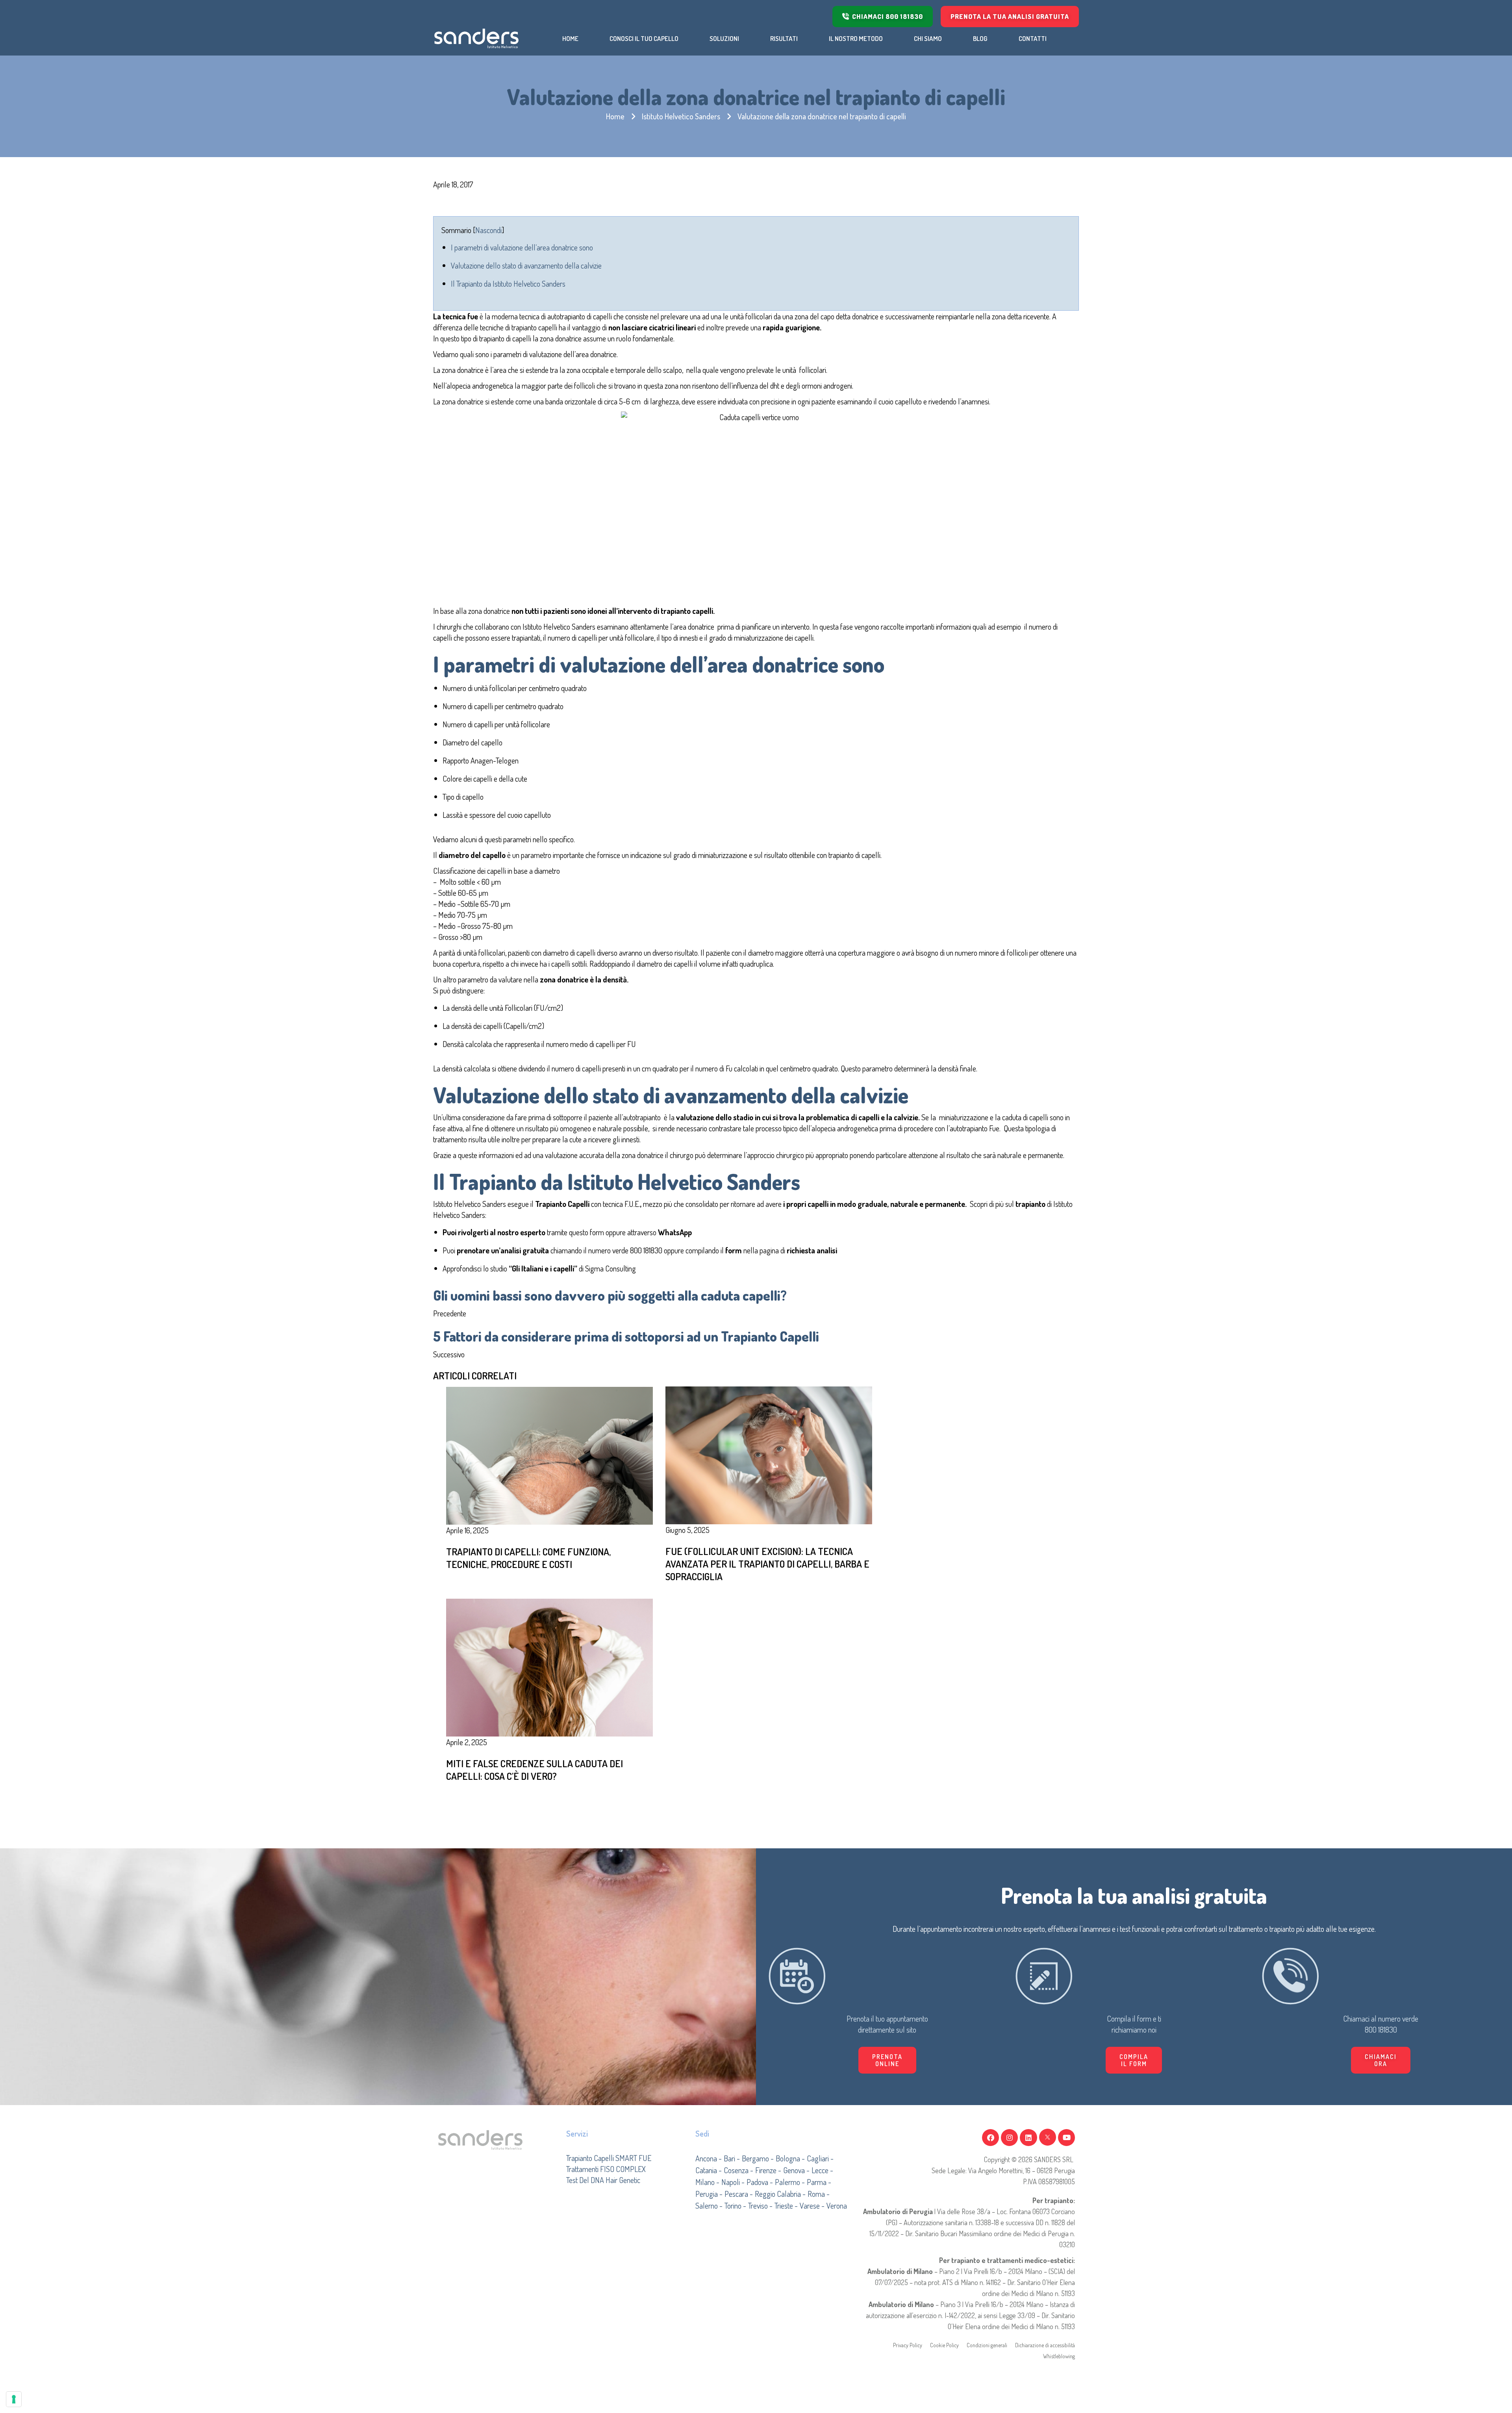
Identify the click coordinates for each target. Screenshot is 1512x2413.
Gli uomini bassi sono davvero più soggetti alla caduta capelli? (610, 1295)
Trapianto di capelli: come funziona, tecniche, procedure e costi (528, 1558)
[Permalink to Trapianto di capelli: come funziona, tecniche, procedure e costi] (549, 1455)
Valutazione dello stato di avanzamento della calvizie (526, 265)
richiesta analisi (811, 1250)
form (597, 1232)
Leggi (697, 1599)
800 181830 (646, 1250)
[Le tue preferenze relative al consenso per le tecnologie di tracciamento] (14, 2399)
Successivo (449, 1354)
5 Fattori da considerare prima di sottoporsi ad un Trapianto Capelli (626, 1336)
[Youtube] (1066, 2138)
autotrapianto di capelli (580, 316)
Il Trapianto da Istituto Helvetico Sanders (508, 284)
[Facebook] (990, 2138)
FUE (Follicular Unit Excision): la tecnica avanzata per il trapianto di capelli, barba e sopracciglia (767, 1564)
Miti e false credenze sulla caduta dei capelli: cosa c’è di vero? (535, 1770)
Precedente (450, 1313)
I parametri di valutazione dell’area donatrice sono (522, 247)
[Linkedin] (1028, 2138)
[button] (1134, 2060)
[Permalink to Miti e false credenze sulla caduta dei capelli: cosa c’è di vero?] (549, 1666)
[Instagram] (1009, 2138)
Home (615, 116)
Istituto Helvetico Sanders (681, 116)
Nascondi (488, 230)
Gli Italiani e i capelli (543, 1268)
